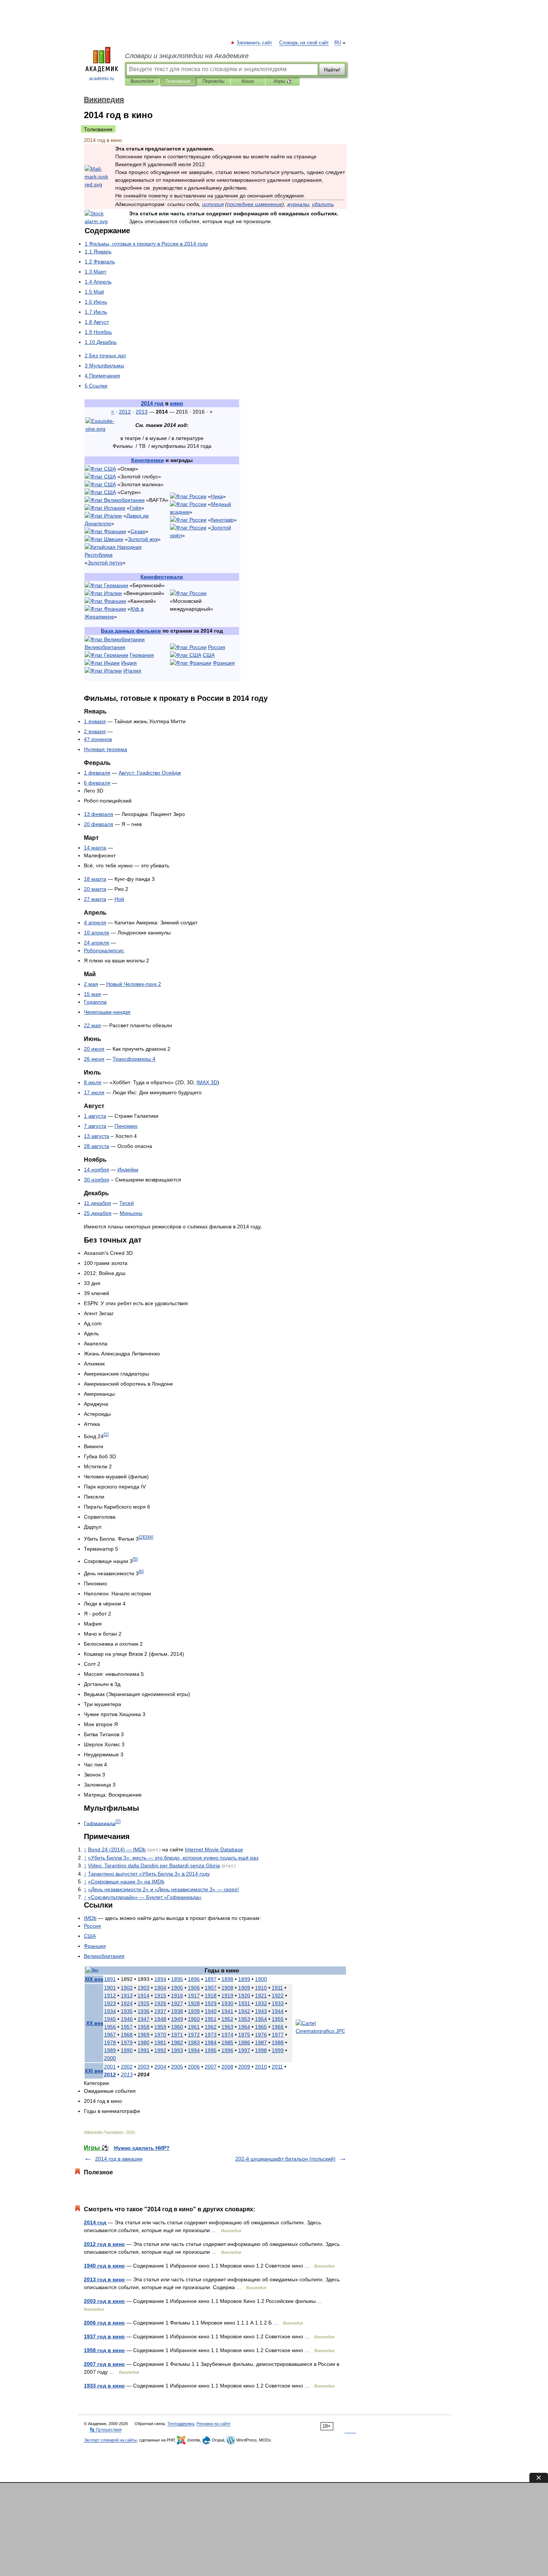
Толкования (178, 81)
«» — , (173, 1858)
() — (117, 1849)
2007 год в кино (104, 2364)
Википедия (142, 81)
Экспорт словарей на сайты (110, 2440)
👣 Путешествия (105, 2430)
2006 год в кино (104, 2323)
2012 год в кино (104, 2244)
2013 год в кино (104, 2279)
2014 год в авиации (119, 2159)
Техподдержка (181, 2424)
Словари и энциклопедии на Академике (187, 56)
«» (149, 1874)
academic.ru (102, 79)
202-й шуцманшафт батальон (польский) (285, 2159)
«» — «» (145, 1897)
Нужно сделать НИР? (142, 2148)
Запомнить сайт (255, 43)
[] (106, 1434)
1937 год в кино (104, 2336)
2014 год (95, 2222)
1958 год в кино (104, 2350)
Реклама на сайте (213, 2424)
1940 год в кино (104, 2266)
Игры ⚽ (283, 81)
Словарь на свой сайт (304, 43)
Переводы (213, 81)
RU (338, 43)
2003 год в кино (104, 2301)
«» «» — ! (163, 1889)
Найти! (332, 70)
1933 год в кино (104, 2386)
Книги (248, 81)
